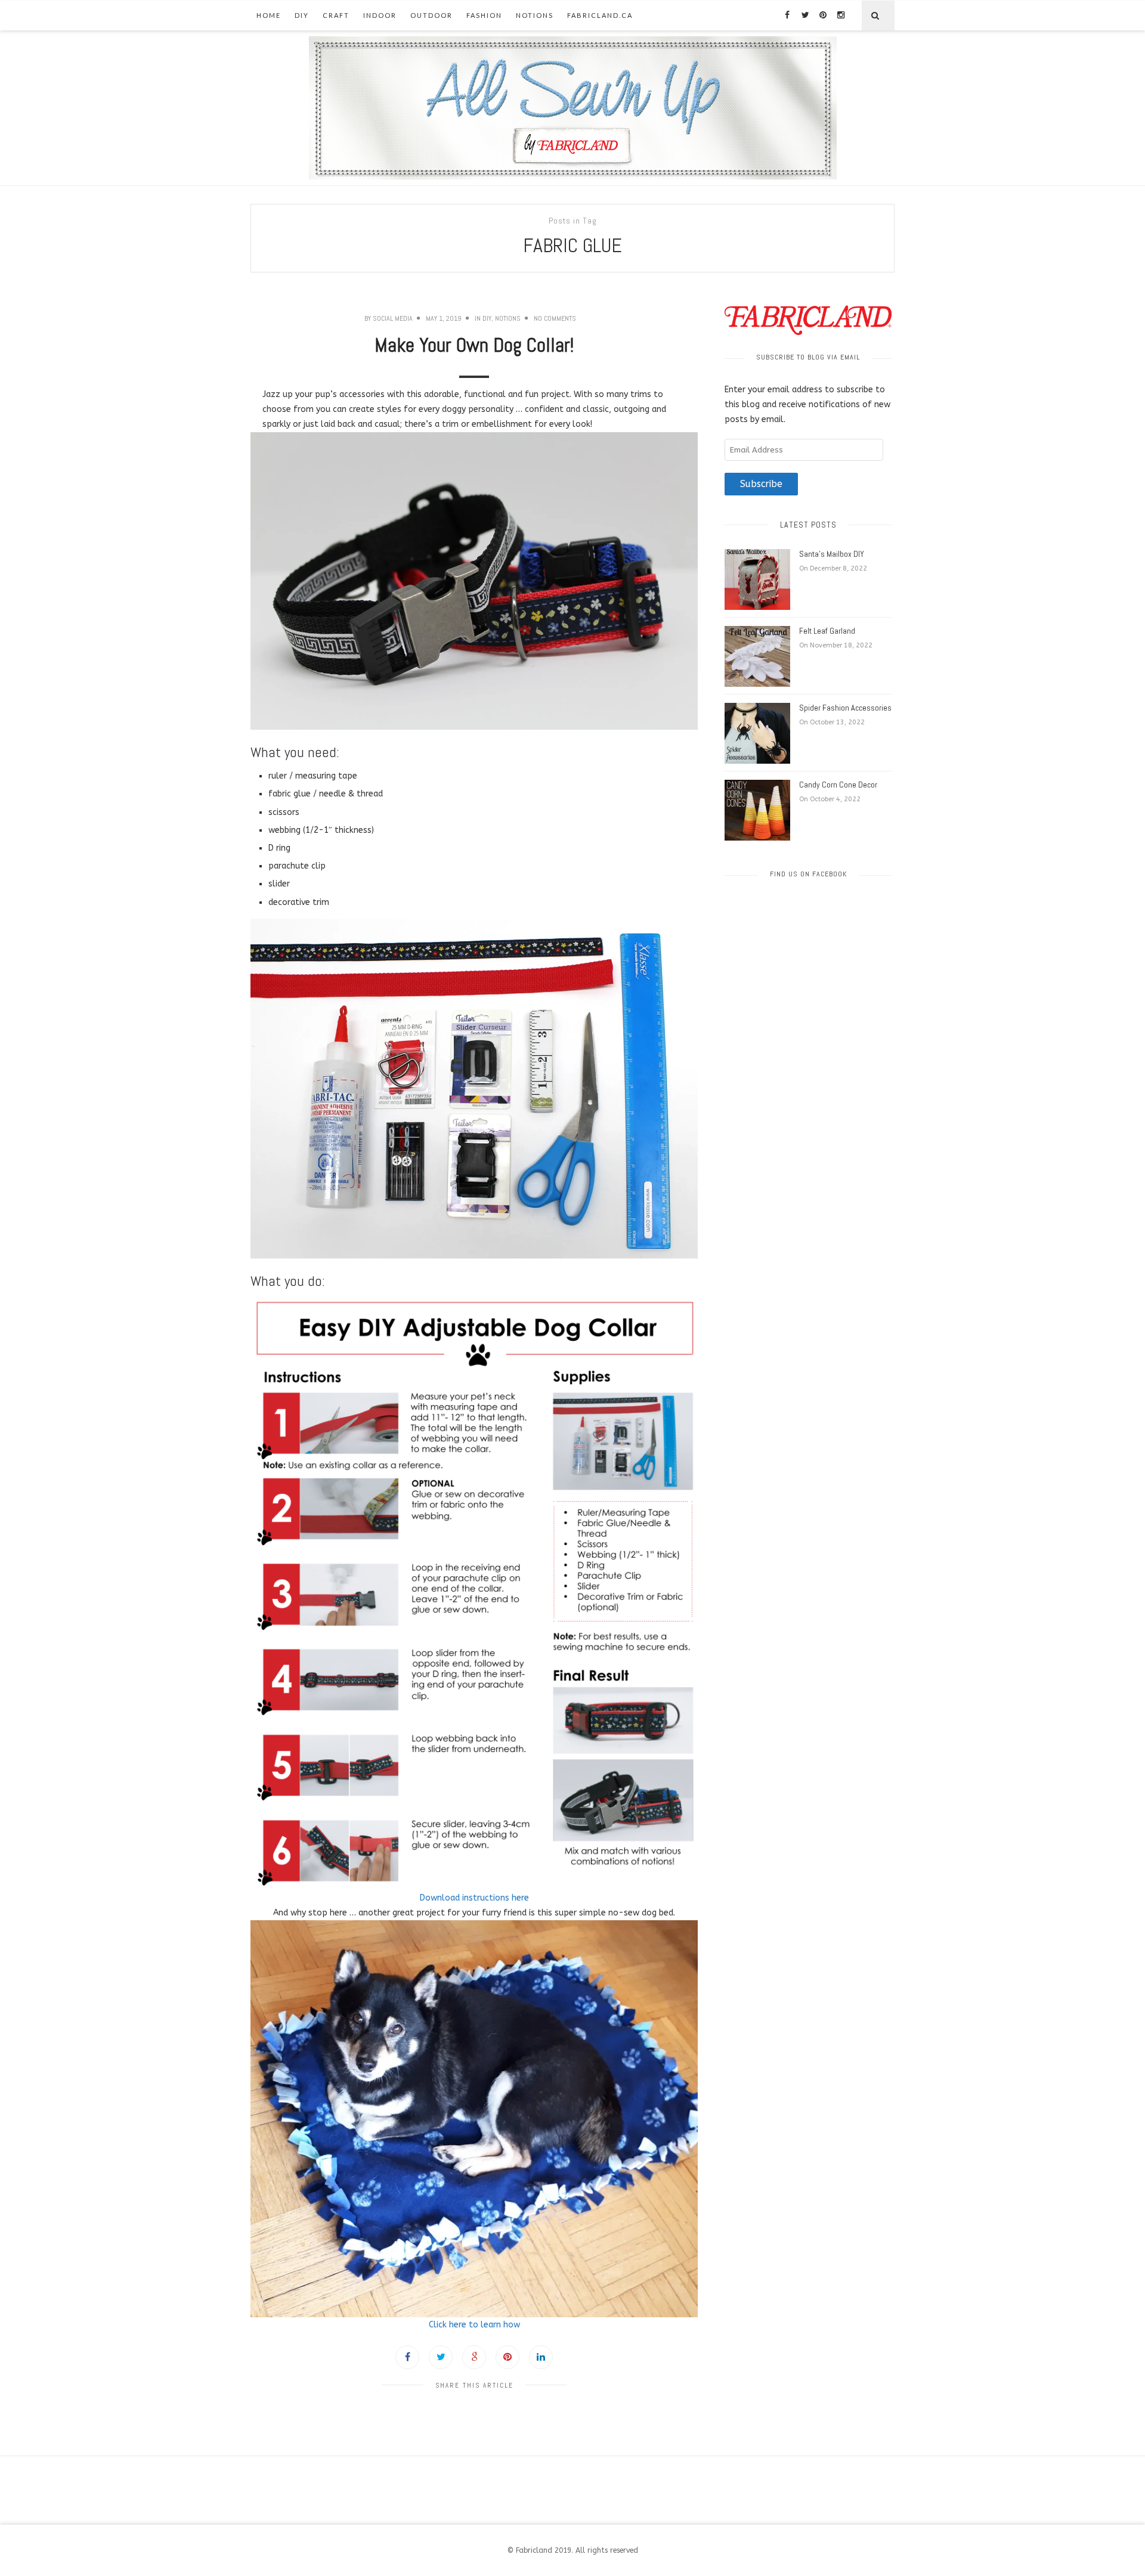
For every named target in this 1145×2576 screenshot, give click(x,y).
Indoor (380, 15)
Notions (535, 15)
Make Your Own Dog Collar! (474, 345)
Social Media (393, 318)
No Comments (555, 318)
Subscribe (761, 484)
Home (269, 15)
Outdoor (431, 15)
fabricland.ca (600, 15)
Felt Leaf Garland (827, 631)
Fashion (484, 15)
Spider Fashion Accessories (845, 708)
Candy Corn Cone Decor (838, 785)
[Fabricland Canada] (573, 108)
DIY (302, 15)
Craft (336, 15)
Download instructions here (474, 1898)
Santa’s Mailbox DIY (832, 554)
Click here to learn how (474, 2325)
